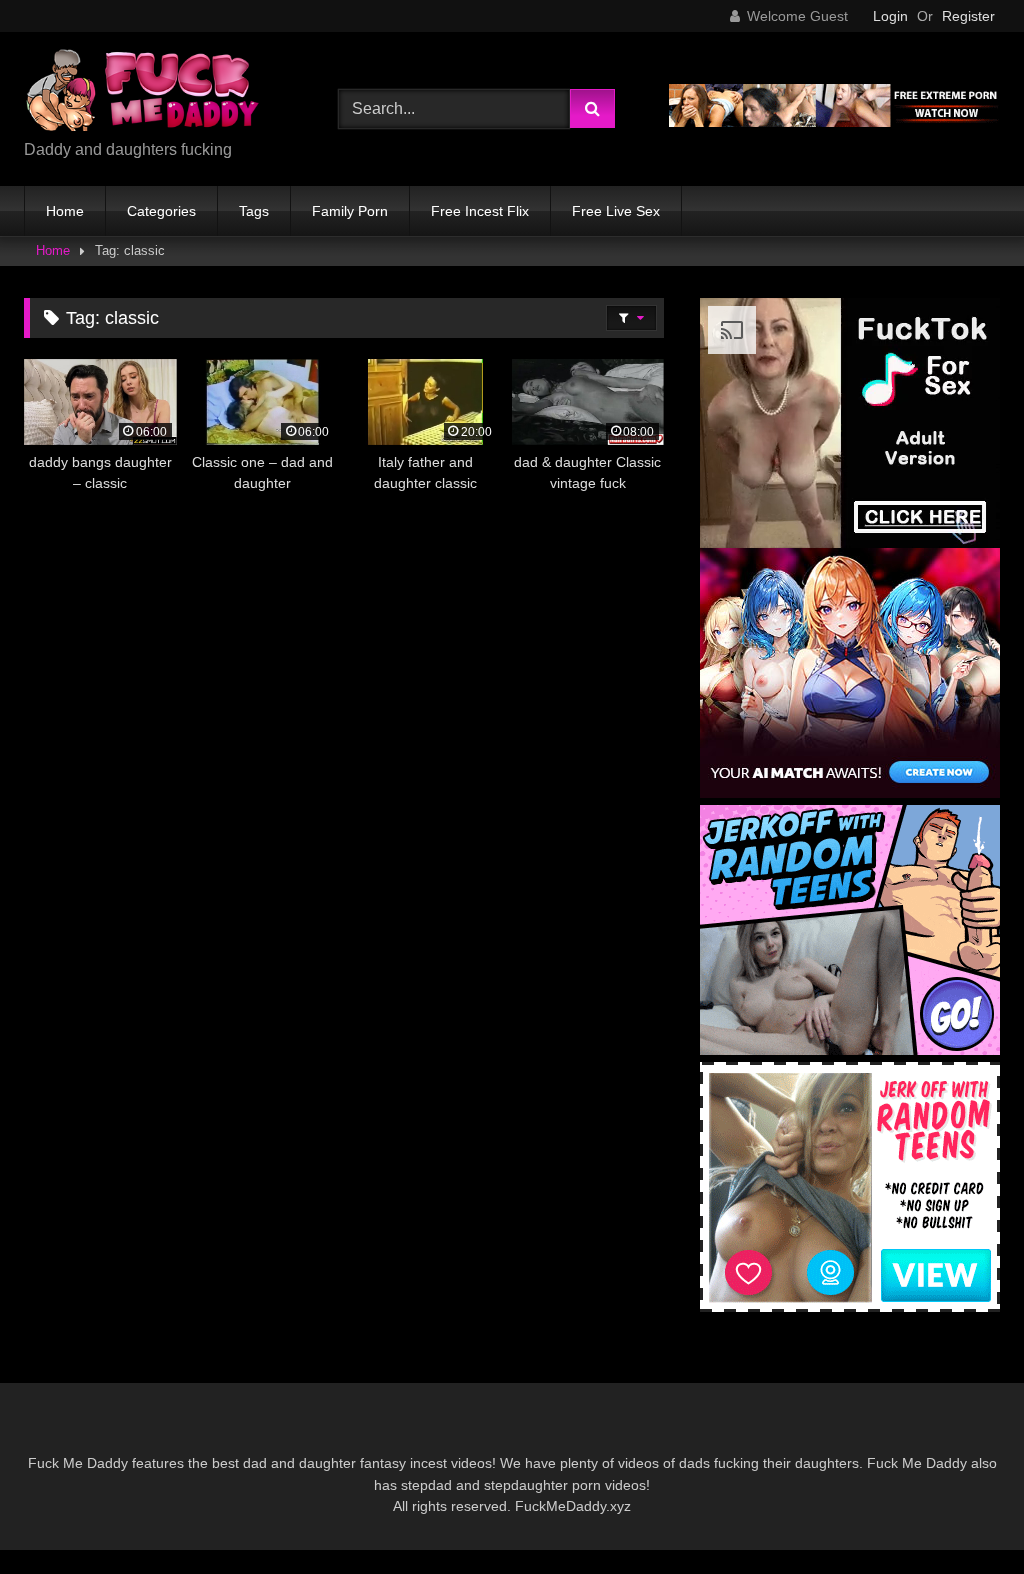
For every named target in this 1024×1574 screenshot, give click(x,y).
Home (65, 211)
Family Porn (350, 211)
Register (968, 16)
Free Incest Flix (480, 211)
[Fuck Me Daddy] (158, 93)
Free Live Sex (616, 211)
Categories (161, 211)
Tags (254, 211)
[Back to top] (962, 1514)
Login (890, 16)
